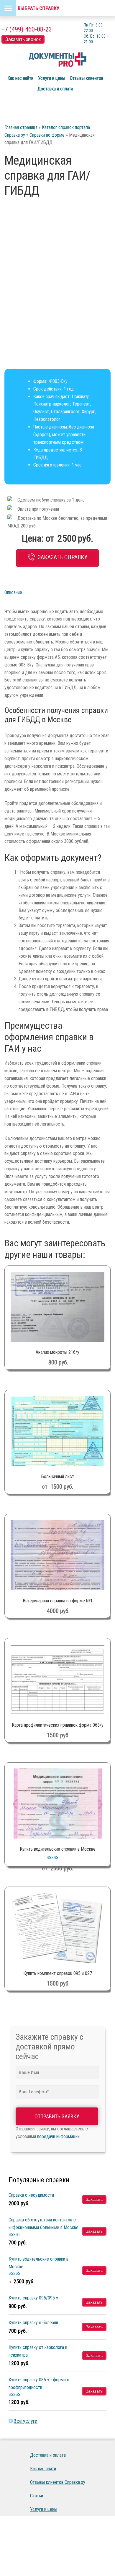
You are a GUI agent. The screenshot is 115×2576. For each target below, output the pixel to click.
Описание (13, 592)
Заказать (94, 2199)
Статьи (37, 2496)
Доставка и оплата (55, 89)
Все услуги (26, 2421)
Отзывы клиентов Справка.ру (58, 2482)
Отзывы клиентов (87, 78)
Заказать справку (63, 557)
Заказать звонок (23, 39)
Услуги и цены (52, 78)
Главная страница (21, 127)
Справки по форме (47, 135)
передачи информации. (59, 2136)
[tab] (23, 593)
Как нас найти (20, 78)
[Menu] (8, 8)
